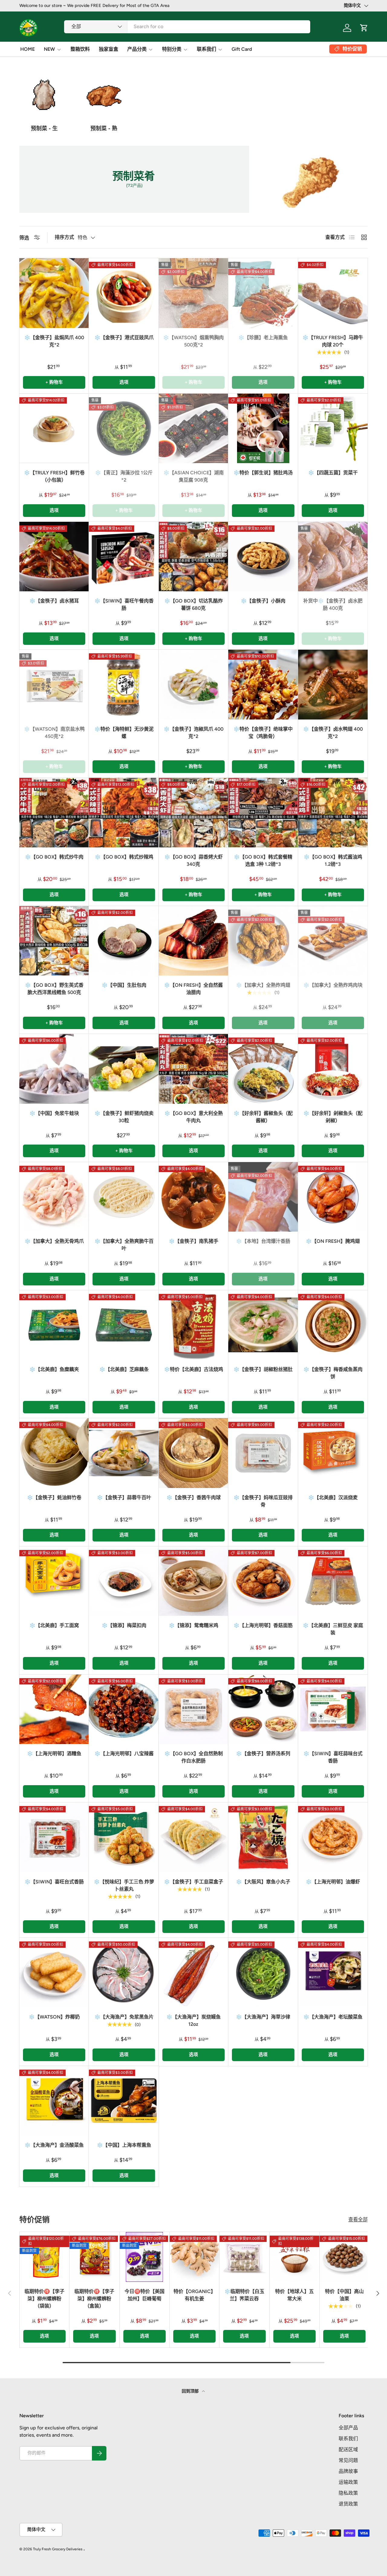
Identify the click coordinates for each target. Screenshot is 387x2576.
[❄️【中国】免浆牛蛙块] (54, 1069)
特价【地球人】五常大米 (294, 2295)
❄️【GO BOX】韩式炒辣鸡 (124, 857)
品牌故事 (348, 2471)
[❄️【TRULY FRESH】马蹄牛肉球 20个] (333, 293)
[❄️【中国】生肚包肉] (124, 941)
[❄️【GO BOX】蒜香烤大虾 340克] (193, 813)
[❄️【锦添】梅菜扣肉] (124, 1581)
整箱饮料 (80, 49)
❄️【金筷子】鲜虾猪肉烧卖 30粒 (124, 1117)
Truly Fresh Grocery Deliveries (58, 2549)
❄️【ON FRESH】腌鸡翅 (333, 1241)
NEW (49, 49)
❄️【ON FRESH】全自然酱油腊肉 (193, 989)
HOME (28, 49)
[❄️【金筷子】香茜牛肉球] (193, 1453)
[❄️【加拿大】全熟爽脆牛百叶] (124, 1197)
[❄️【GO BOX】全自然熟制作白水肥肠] (193, 1709)
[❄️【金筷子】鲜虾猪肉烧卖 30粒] (124, 1069)
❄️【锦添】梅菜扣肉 (124, 1625)
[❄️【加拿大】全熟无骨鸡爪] (54, 1197)
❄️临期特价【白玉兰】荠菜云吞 (244, 2295)
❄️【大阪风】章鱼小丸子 (263, 1882)
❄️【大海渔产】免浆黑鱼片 (124, 2017)
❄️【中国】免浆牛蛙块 (54, 1113)
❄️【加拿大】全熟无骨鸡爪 (54, 1241)
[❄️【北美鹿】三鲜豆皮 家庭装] (333, 1581)
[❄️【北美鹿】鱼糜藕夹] (54, 1325)
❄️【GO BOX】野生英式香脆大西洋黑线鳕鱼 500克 (54, 989)
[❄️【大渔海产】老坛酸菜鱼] (333, 1973)
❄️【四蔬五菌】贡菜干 (333, 473)
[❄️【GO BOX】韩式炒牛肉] (54, 813)
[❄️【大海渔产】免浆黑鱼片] (124, 1973)
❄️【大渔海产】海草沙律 (263, 2017)
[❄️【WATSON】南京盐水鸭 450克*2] (54, 684)
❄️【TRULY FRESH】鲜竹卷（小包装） (54, 476)
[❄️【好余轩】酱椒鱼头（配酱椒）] (263, 1069)
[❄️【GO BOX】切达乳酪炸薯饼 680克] (193, 557)
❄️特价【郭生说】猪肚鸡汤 (263, 473)
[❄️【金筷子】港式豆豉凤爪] (124, 293)
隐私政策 (348, 2493)
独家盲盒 (109, 49)
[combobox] (187, 26)
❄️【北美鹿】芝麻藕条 (124, 1369)
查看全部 (358, 2219)
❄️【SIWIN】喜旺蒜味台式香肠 (333, 1757)
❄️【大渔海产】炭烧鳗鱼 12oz (193, 2021)
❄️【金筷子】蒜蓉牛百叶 (124, 1498)
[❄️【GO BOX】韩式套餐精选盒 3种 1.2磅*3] (263, 813)
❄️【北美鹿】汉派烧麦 (333, 1498)
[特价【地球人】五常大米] (294, 2257)
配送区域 (348, 2449)
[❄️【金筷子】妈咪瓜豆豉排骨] (263, 1453)
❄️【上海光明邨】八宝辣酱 (124, 1754)
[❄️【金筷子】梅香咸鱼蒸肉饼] (333, 1325)
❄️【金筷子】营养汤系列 (263, 1754)
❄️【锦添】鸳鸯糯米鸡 (193, 1625)
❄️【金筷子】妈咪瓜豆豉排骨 (263, 1501)
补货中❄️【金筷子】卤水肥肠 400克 (333, 604)
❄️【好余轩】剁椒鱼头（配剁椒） (333, 1117)
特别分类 (172, 49)
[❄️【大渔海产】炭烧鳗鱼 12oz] (193, 1973)
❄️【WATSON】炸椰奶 (54, 2017)
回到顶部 (191, 2391)
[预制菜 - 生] (44, 95)
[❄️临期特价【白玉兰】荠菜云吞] (244, 2257)
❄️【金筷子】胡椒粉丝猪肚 (263, 1369)
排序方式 (64, 237)
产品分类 (137, 49)
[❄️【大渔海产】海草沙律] (263, 1973)
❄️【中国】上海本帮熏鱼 (124, 2145)
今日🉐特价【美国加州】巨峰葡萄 (145, 2295)
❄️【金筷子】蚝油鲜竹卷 (54, 1498)
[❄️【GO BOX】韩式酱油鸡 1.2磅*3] (333, 813)
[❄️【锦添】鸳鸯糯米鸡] (193, 1581)
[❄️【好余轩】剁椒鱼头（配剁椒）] (333, 1069)
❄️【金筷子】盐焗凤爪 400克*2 (54, 341)
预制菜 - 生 (44, 128)
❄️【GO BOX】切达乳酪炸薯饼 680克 (193, 604)
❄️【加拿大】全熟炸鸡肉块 (333, 985)
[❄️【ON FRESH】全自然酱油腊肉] (193, 941)
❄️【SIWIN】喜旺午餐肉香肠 (124, 604)
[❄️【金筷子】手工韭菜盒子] (193, 1837)
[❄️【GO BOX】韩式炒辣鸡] (124, 813)
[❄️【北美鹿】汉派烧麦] (333, 1453)
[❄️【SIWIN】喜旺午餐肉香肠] (124, 557)
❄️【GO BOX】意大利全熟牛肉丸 (193, 1117)
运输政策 (348, 2482)
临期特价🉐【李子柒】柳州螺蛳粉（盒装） (94, 2299)
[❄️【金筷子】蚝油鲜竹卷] (54, 1453)
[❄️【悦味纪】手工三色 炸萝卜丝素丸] (124, 1837)
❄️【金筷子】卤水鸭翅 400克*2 (333, 733)
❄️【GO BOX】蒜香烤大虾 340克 (193, 861)
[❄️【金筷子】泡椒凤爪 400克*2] (193, 684)
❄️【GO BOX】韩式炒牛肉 (54, 857)
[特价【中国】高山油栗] (344, 2257)
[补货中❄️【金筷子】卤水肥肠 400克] (333, 557)
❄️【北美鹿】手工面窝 (54, 1625)
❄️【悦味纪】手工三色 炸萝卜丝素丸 (124, 1885)
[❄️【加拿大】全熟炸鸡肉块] (333, 941)
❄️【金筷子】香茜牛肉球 (193, 1498)
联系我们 (207, 49)
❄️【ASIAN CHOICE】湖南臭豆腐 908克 (193, 476)
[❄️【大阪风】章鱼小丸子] (263, 1837)
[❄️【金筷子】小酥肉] (263, 557)
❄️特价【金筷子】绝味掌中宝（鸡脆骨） (263, 733)
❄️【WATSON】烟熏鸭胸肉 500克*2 (193, 341)
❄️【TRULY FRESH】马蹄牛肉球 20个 (333, 341)
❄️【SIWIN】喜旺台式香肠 (54, 1882)
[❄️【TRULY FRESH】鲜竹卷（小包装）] (54, 428)
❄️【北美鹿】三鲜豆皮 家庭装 (333, 1629)
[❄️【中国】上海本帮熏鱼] (124, 2101)
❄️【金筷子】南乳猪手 (193, 1241)
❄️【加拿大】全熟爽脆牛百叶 (124, 1245)
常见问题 (348, 2460)
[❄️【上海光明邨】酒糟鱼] (54, 1709)
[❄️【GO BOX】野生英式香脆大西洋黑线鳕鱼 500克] (54, 941)
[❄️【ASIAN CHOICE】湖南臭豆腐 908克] (193, 428)
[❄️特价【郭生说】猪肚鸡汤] (263, 428)
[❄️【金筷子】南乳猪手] (193, 1197)
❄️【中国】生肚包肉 (124, 985)
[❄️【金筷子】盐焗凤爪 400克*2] (54, 293)
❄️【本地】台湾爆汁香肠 (263, 1241)
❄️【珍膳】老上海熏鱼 (263, 338)
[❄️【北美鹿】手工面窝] (54, 1581)
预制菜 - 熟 (104, 128)
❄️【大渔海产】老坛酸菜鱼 (333, 2017)
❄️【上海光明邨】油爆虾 (333, 1882)
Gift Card (242, 49)
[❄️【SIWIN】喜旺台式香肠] (54, 1837)
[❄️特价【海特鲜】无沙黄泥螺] (124, 684)
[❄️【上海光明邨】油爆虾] (333, 1837)
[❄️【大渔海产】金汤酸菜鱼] (54, 2101)
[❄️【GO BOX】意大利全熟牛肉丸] (193, 1069)
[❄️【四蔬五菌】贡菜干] (333, 428)
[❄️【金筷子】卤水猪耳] (54, 557)
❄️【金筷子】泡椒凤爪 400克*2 (193, 733)
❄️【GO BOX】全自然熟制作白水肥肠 (193, 1757)
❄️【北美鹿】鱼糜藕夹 (54, 1369)
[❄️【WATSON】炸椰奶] (54, 1973)
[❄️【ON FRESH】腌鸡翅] (333, 1197)
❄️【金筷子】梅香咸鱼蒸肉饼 (333, 1373)
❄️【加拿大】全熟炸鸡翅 (263, 985)
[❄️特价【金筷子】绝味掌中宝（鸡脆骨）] (263, 684)
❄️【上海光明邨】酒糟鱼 (54, 1754)
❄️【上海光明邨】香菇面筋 (263, 1625)
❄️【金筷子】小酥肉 (263, 601)
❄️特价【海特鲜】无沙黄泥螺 (124, 733)
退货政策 (348, 2504)
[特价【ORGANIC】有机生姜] (194, 2257)
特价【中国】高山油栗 (344, 2295)
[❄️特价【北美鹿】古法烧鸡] (193, 1325)
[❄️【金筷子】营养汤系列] (263, 1709)
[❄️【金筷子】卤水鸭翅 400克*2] (333, 684)
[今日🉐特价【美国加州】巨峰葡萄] (145, 2257)
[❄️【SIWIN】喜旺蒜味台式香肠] (333, 1709)
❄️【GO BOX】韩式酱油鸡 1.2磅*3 (333, 861)
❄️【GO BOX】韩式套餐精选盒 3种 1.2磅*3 (263, 861)
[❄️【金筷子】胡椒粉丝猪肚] (263, 1325)
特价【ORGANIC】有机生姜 (195, 2295)
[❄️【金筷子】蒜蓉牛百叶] (124, 1453)
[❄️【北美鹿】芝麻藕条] (124, 1325)
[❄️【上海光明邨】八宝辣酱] (124, 1709)
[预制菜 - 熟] (104, 95)
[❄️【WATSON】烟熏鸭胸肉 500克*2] (193, 293)
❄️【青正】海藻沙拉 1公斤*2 (124, 476)
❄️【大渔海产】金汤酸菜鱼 (54, 2145)
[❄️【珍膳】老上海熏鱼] (263, 293)
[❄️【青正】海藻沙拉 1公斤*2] (124, 428)
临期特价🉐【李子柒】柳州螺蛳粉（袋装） (44, 2299)
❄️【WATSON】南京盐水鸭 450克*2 (54, 733)
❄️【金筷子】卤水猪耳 (54, 601)
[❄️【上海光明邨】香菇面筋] (263, 1581)
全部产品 (348, 2428)
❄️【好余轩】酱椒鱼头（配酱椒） (263, 1117)
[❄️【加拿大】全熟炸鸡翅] (263, 941)
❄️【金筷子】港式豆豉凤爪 (124, 338)
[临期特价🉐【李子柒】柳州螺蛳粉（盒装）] (94, 2257)
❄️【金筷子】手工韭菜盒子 (193, 1882)
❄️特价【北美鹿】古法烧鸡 (193, 1369)
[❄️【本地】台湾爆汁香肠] (263, 1197)
